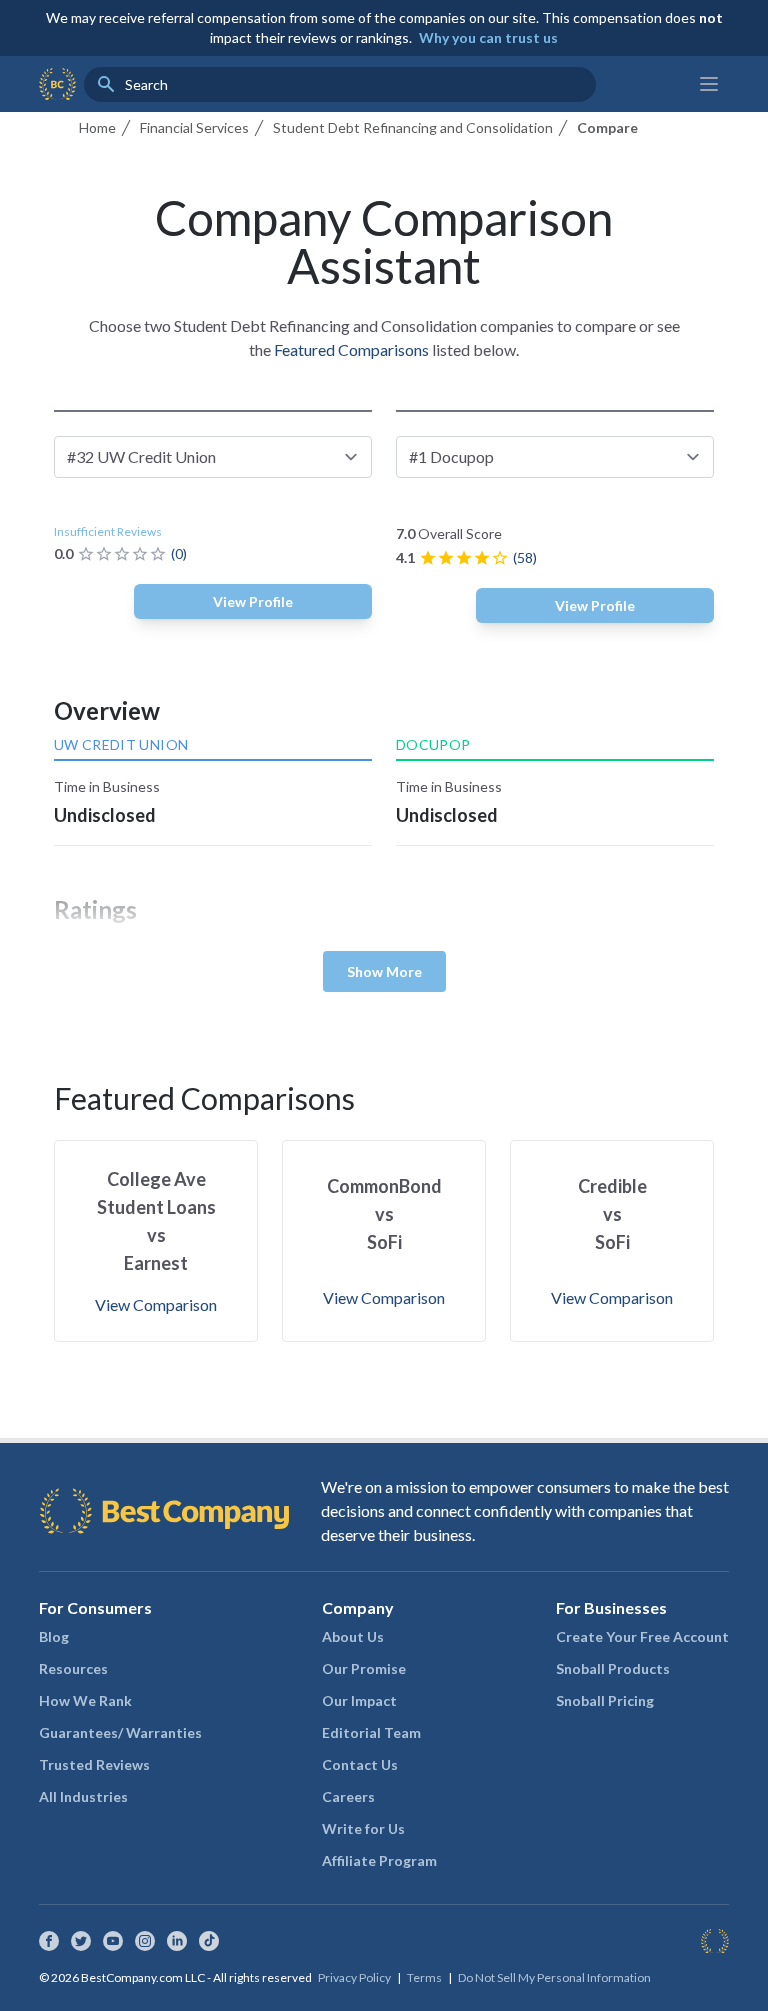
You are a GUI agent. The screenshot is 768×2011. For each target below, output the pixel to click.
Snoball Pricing (605, 1700)
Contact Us (360, 1764)
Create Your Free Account (642, 1636)
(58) (525, 557)
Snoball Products (613, 1668)
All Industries (83, 1796)
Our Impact (359, 1700)
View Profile (253, 601)
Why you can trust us (488, 37)
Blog (54, 1636)
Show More (384, 971)
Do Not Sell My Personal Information (554, 1977)
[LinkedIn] (177, 1941)
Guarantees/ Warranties (120, 1732)
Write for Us (363, 1828)
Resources (73, 1668)
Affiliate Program (379, 1860)
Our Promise (364, 1668)
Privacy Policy (354, 1977)
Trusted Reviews (94, 1764)
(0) (179, 553)
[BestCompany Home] (57, 84)
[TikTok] (209, 1941)
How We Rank (85, 1700)
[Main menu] (709, 84)
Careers (348, 1796)
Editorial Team (371, 1732)
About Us (353, 1636)
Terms (424, 1977)
